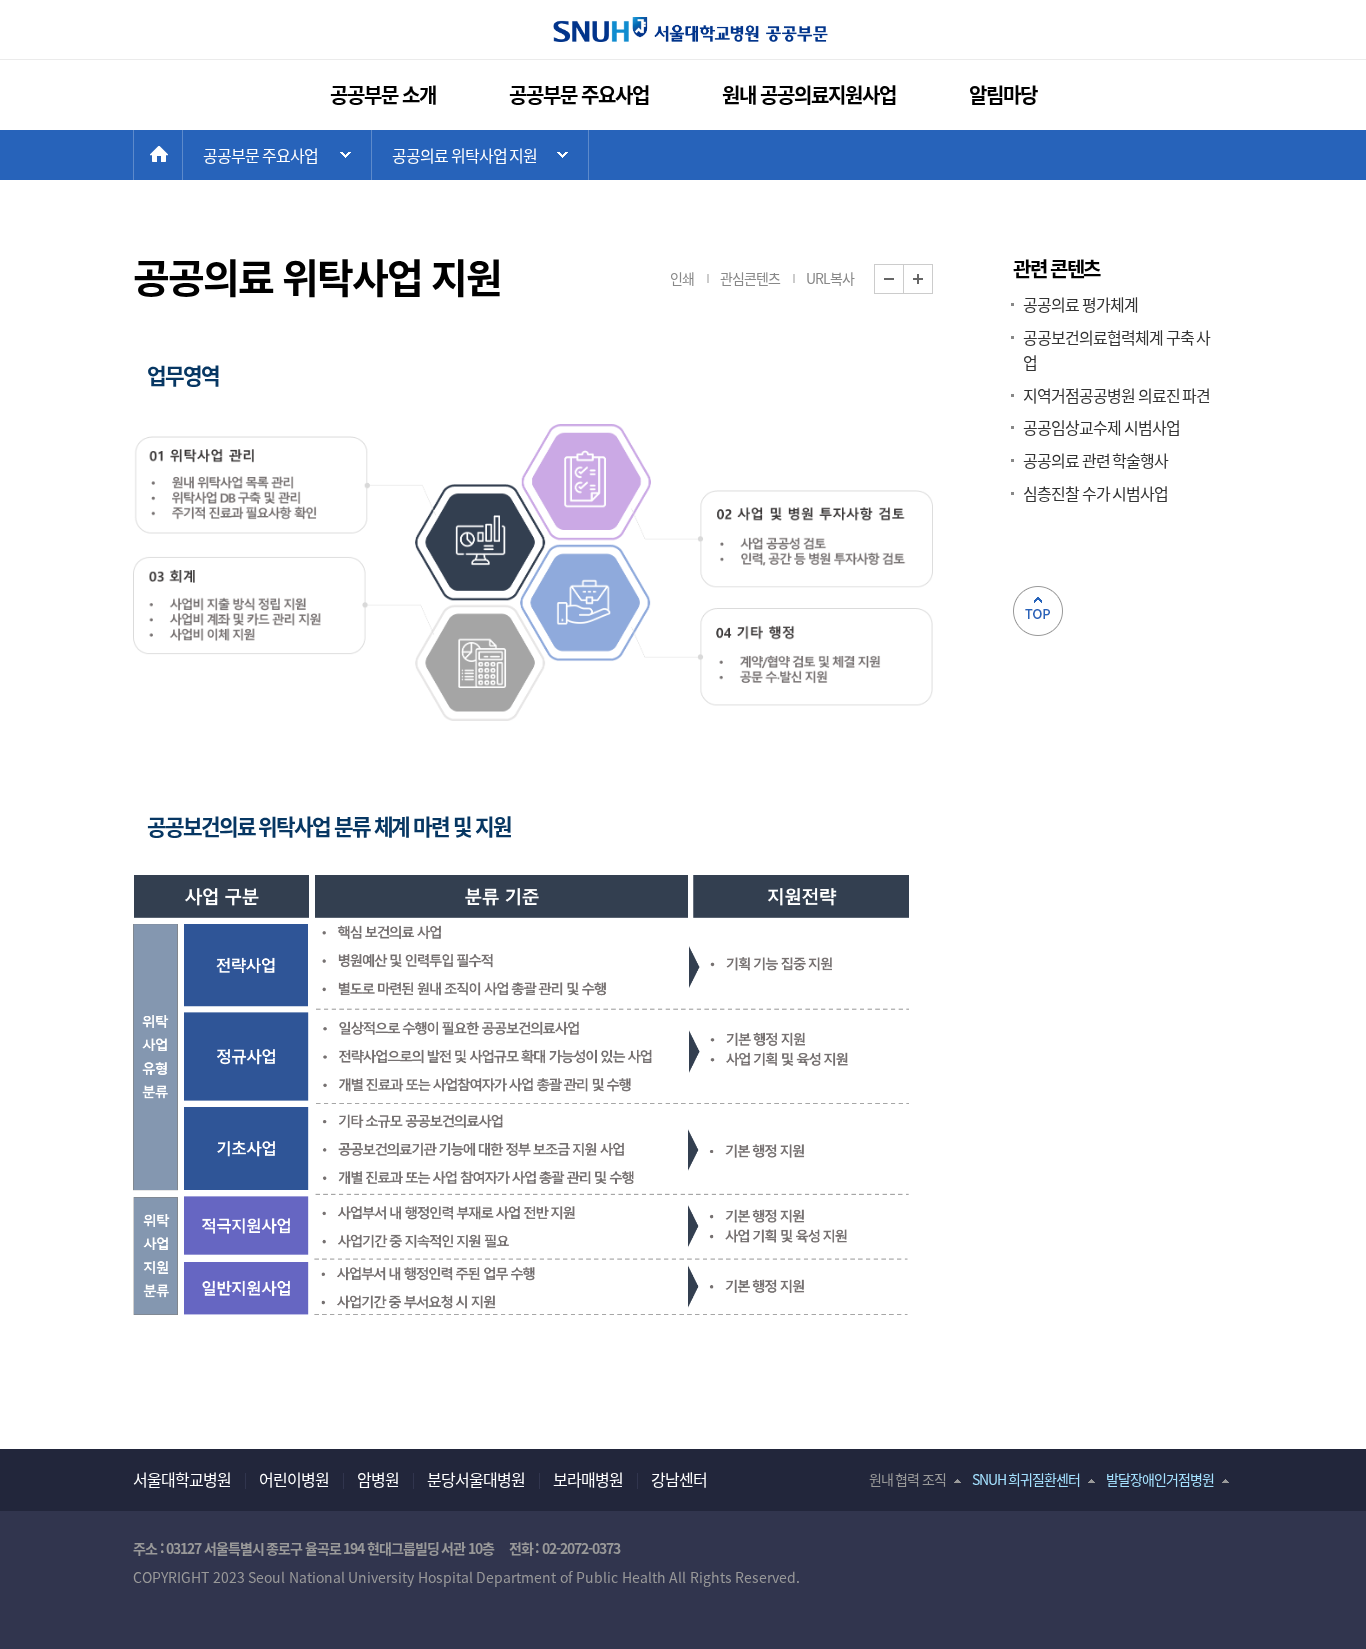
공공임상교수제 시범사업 (1101, 427)
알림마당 (1003, 94)
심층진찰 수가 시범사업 (1095, 493)
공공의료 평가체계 (1080, 304)
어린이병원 (294, 1479)
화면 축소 (903, 279)
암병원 (378, 1479)
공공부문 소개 (383, 94)
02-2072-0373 (581, 1548)
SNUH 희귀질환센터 (1026, 1479)
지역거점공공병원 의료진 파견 (1116, 395)
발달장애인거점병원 (1160, 1479)
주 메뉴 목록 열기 (277, 155)
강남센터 (679, 1479)
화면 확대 (932, 279)
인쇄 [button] (682, 278)
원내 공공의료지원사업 (809, 94)
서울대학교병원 (182, 1479)
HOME (182, 155)
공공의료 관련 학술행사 (1095, 460)
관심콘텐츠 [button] (750, 278)
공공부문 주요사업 (579, 94)
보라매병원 (588, 1479)
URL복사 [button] (830, 278)
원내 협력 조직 (907, 1479)
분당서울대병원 (476, 1479)
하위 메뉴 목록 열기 (480, 155)
